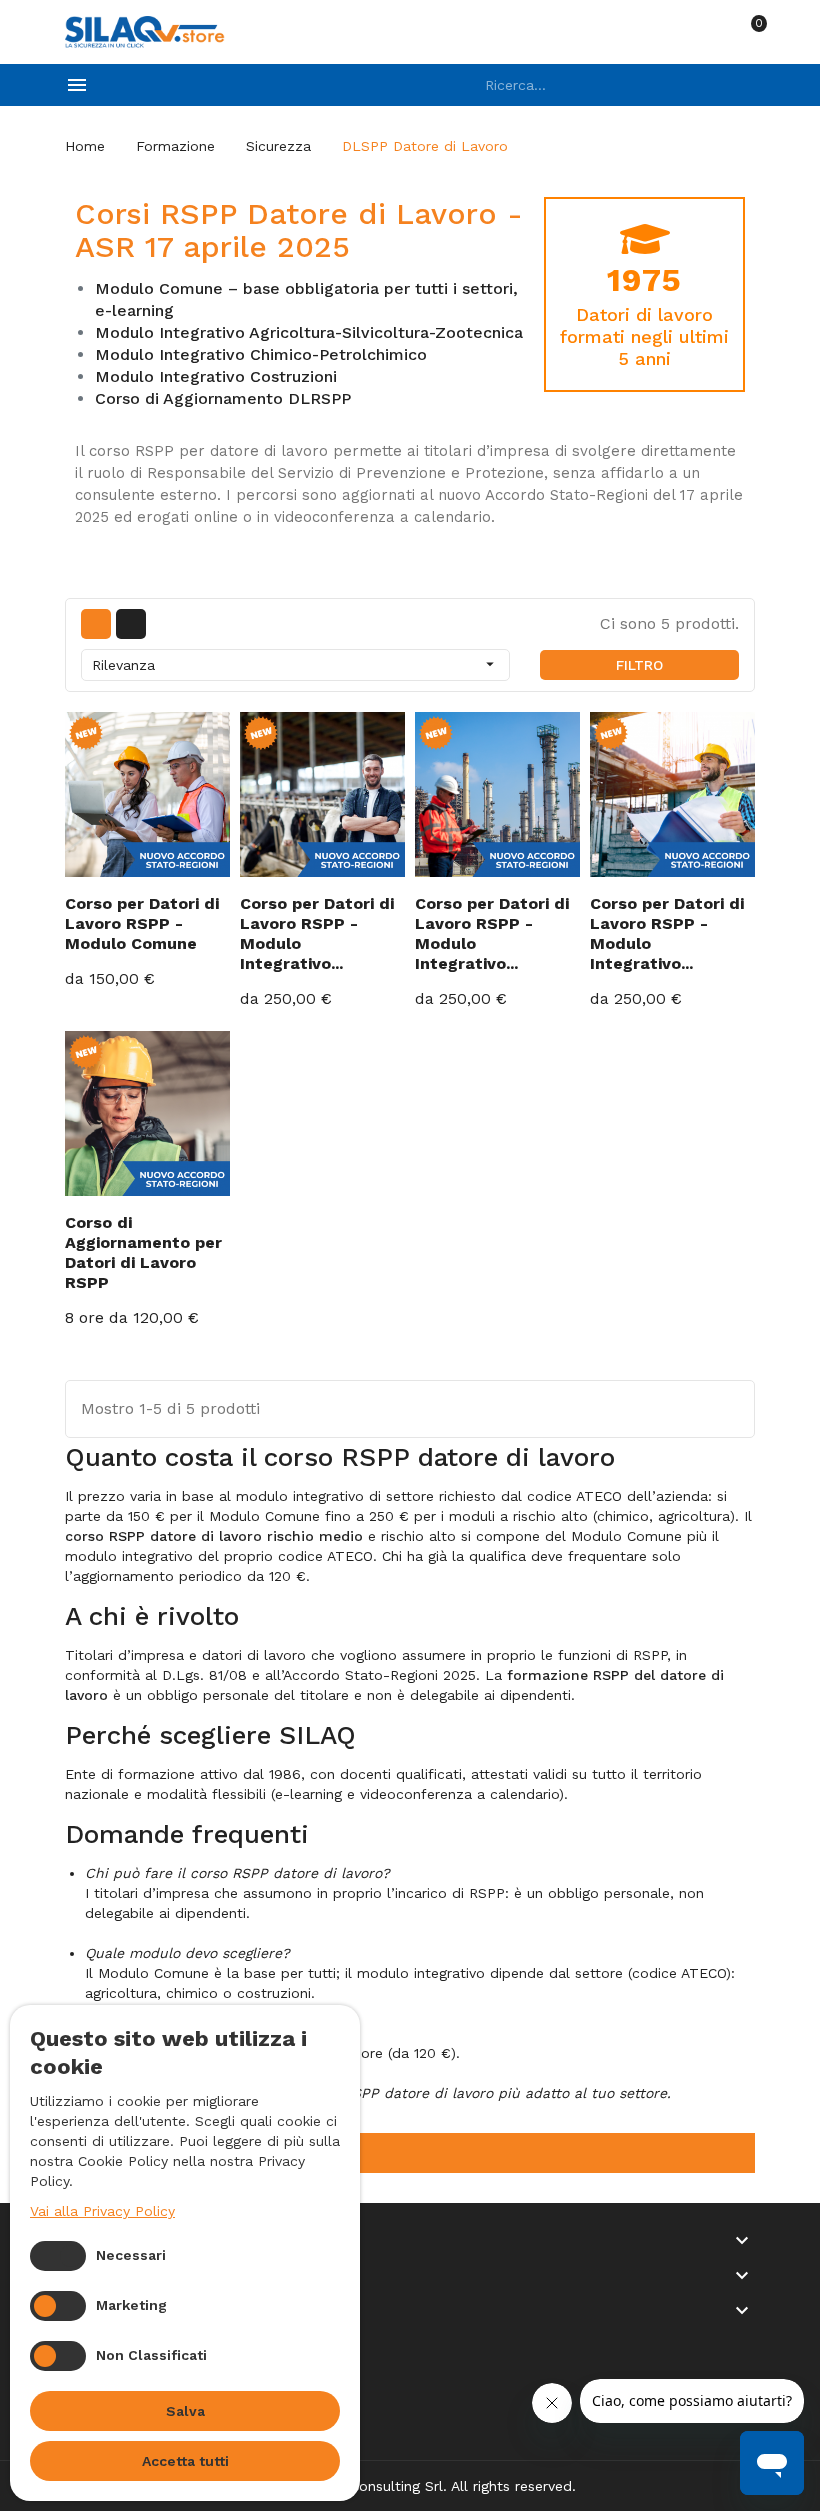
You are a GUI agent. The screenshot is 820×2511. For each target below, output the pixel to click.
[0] (745, 32)
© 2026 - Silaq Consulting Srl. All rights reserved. (410, 2486)
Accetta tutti (185, 2461)
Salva (185, 2411)
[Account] (703, 32)
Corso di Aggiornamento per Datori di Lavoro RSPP (143, 1252)
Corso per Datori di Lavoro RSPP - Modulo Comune (142, 923)
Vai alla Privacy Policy (102, 2211)
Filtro (639, 665)
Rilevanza (295, 664)
